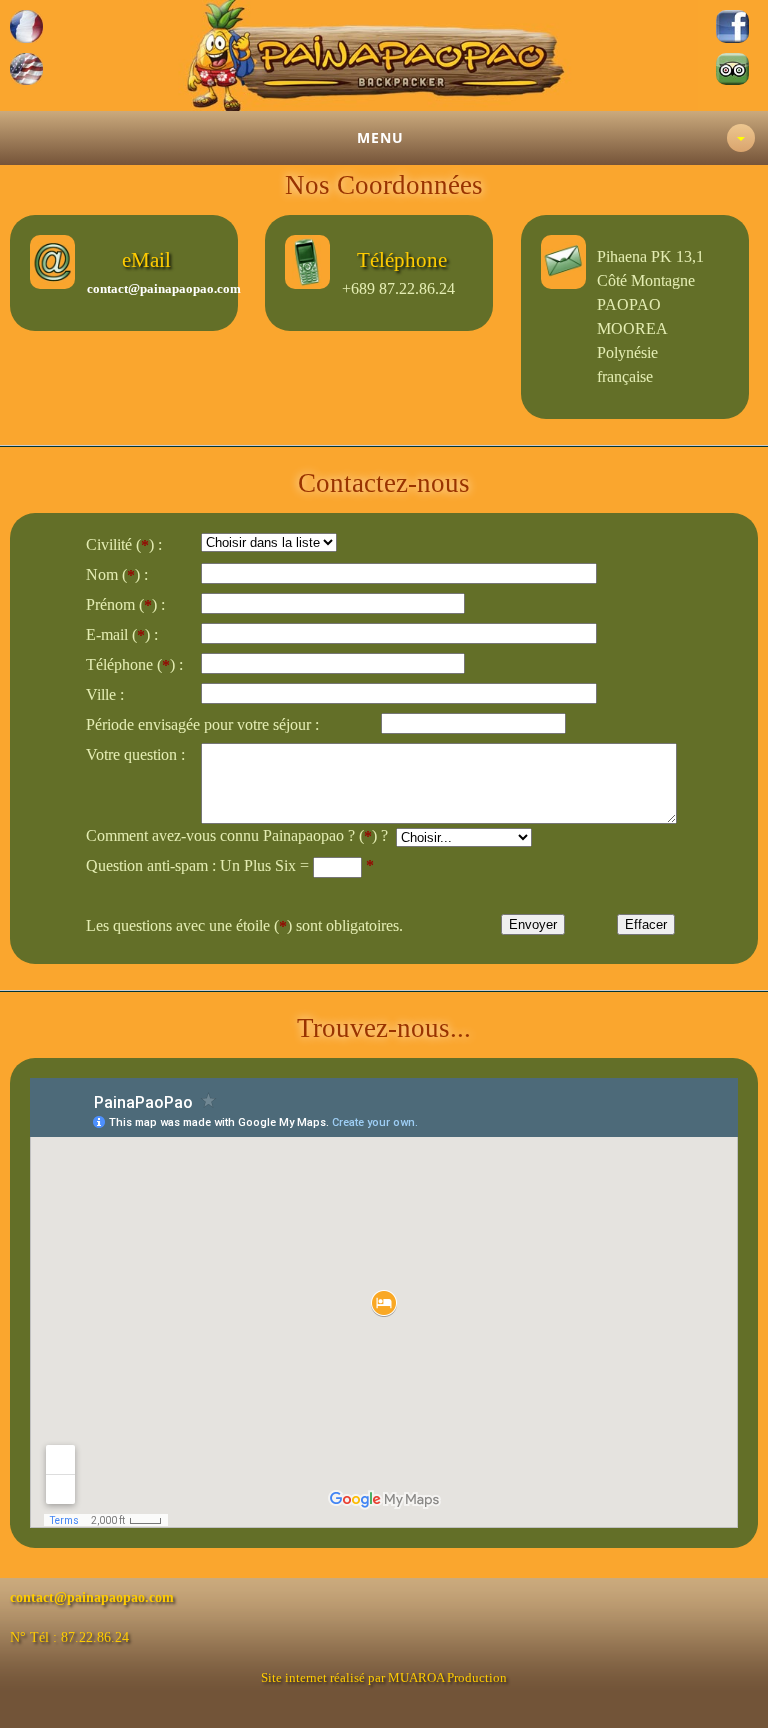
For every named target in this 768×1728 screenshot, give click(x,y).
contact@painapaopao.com (164, 288)
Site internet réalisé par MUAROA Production (384, 1677)
